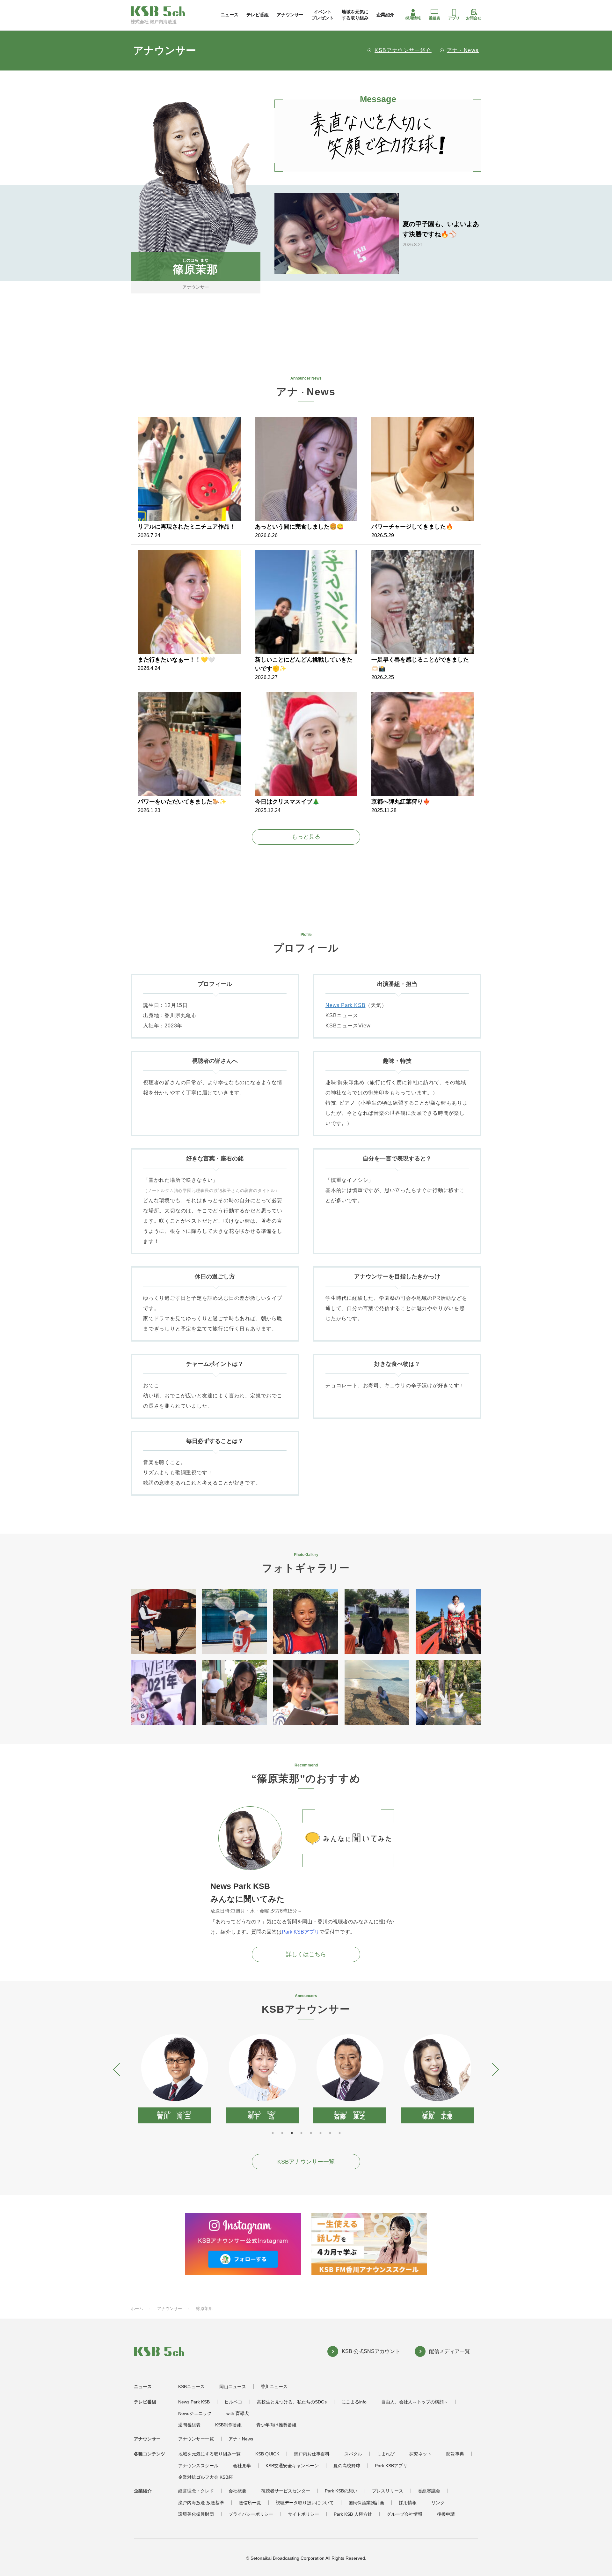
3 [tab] (292, 2133)
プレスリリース (388, 2491)
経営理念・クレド (196, 2491)
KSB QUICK (267, 2454)
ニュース (229, 15)
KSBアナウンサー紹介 (403, 50)
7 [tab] (330, 2133)
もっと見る (306, 837)
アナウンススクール (198, 2466)
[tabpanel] (175, 2079)
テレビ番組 (258, 15)
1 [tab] (273, 2133)
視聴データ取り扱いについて (305, 2503)
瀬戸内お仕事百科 (312, 2454)
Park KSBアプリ (301, 1932)
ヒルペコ (233, 2402)
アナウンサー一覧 (196, 2439)
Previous (117, 2069)
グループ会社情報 (404, 2514)
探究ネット (420, 2454)
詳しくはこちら (306, 1954)
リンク (438, 2503)
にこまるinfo (354, 2402)
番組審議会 (429, 2491)
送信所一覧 (250, 2503)
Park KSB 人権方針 (353, 2514)
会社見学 (242, 2466)
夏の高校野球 (347, 2466)
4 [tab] (301, 2133)
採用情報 (413, 18)
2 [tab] (282, 2133)
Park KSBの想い (341, 2491)
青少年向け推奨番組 (276, 2425)
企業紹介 (385, 15)
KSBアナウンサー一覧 (306, 2162)
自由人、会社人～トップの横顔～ (415, 2402)
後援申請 (446, 2514)
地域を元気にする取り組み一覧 (209, 2454)
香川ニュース (274, 2387)
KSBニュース (191, 2387)
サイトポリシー (303, 2514)
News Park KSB (345, 1005)
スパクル (353, 2454)
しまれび (386, 2454)
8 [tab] (339, 2133)
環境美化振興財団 (196, 2514)
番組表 (434, 18)
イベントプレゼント (323, 15)
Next (495, 2069)
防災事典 (455, 2454)
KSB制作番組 (228, 2425)
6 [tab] (320, 2133)
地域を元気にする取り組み (355, 15)
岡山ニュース (233, 2387)
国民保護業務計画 (366, 2503)
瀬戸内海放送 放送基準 (201, 2503)
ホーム (137, 2309)
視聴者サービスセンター (286, 2491)
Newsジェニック (195, 2413)
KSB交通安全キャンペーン (292, 2466)
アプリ (454, 18)
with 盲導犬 (238, 2413)
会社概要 (237, 2491)
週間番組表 (189, 2425)
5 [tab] (311, 2133)
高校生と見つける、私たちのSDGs (292, 2402)
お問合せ (474, 18)
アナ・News (463, 50)
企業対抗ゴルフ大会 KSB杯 (205, 2477)
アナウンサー (290, 15)
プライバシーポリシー (251, 2514)
